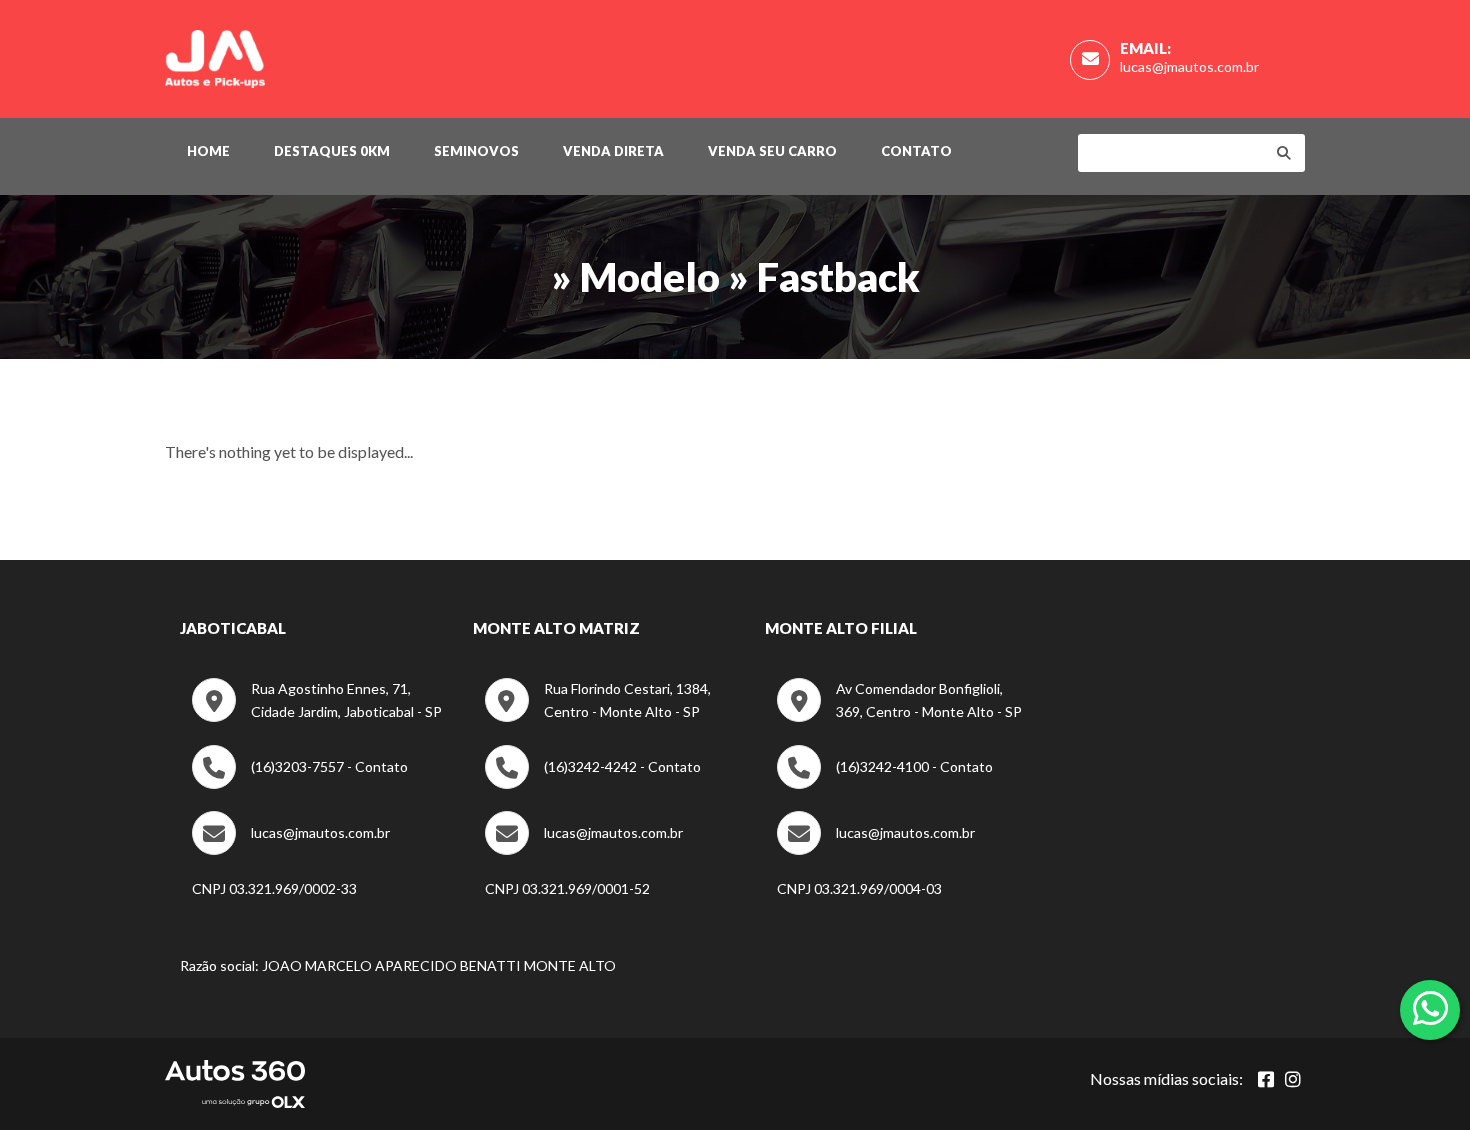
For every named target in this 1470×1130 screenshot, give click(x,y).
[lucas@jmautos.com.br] (291, 849)
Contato (916, 151)
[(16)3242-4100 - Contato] (885, 783)
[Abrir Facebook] (1266, 1079)
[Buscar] (1284, 153)
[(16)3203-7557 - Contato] (300, 783)
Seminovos (476, 151)
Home (208, 151)
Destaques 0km (332, 151)
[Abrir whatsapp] (1430, 1008)
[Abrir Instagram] (1293, 1079)
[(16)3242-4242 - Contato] (593, 783)
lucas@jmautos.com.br (1189, 66)
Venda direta (613, 151)
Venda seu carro (772, 151)
